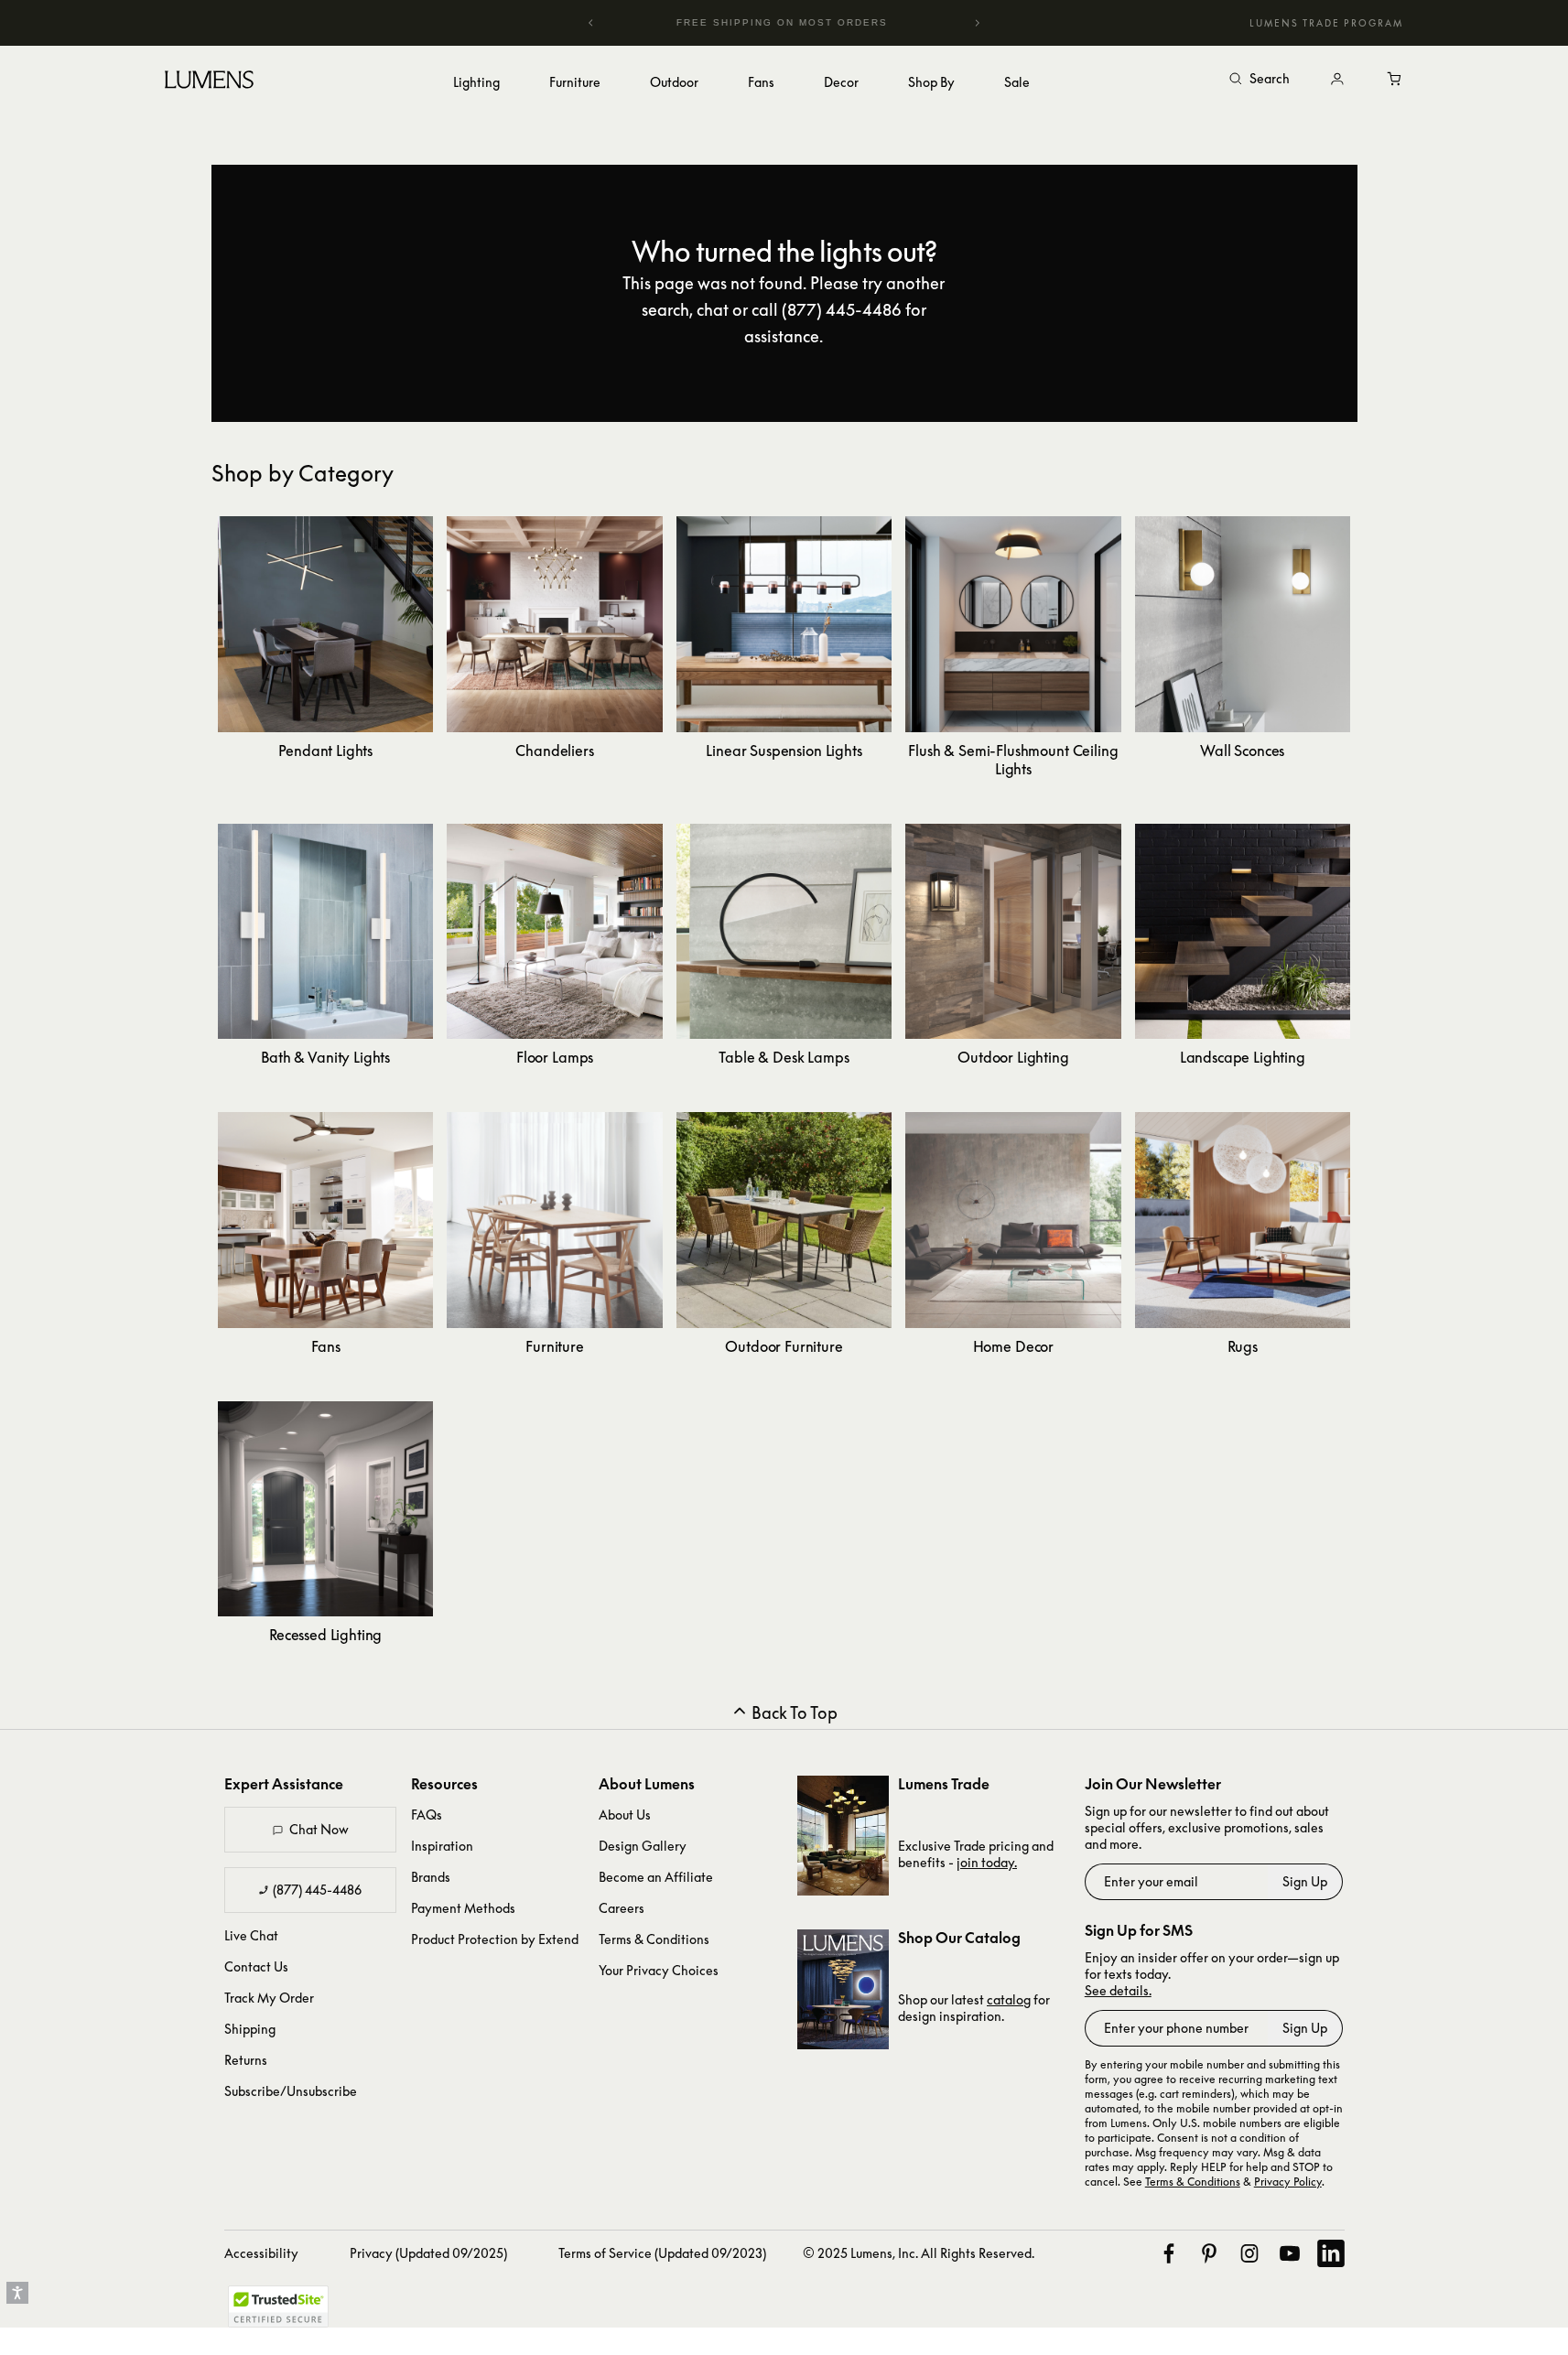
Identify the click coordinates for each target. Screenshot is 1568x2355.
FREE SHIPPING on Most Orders (749, 22)
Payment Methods (463, 1908)
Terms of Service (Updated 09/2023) (662, 2253)
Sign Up (1305, 1881)
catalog (1009, 1999)
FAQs (427, 1815)
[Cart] (1396, 80)
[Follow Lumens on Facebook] (1169, 2253)
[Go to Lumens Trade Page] (843, 1836)
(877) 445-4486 (317, 1890)
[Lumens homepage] (209, 82)
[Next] (977, 23)
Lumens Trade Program (1326, 23)
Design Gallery (643, 1846)
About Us (625, 1815)
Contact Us (256, 1966)
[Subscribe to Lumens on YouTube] (1290, 2253)
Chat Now (319, 1829)
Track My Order (269, 1998)
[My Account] (1337, 80)
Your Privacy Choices (659, 1970)
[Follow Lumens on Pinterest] (1209, 2253)
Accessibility (261, 2253)
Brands (431, 1877)
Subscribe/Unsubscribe (291, 2091)
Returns (246, 2060)
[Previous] (591, 23)
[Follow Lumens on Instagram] (1249, 2253)
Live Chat (251, 1935)
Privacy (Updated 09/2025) (428, 2253)
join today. (987, 1862)
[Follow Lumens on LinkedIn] (1331, 2253)
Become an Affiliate (656, 1877)
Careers (622, 1908)
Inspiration (442, 1846)
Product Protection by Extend (495, 1939)
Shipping (250, 2029)
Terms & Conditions (654, 1939)
